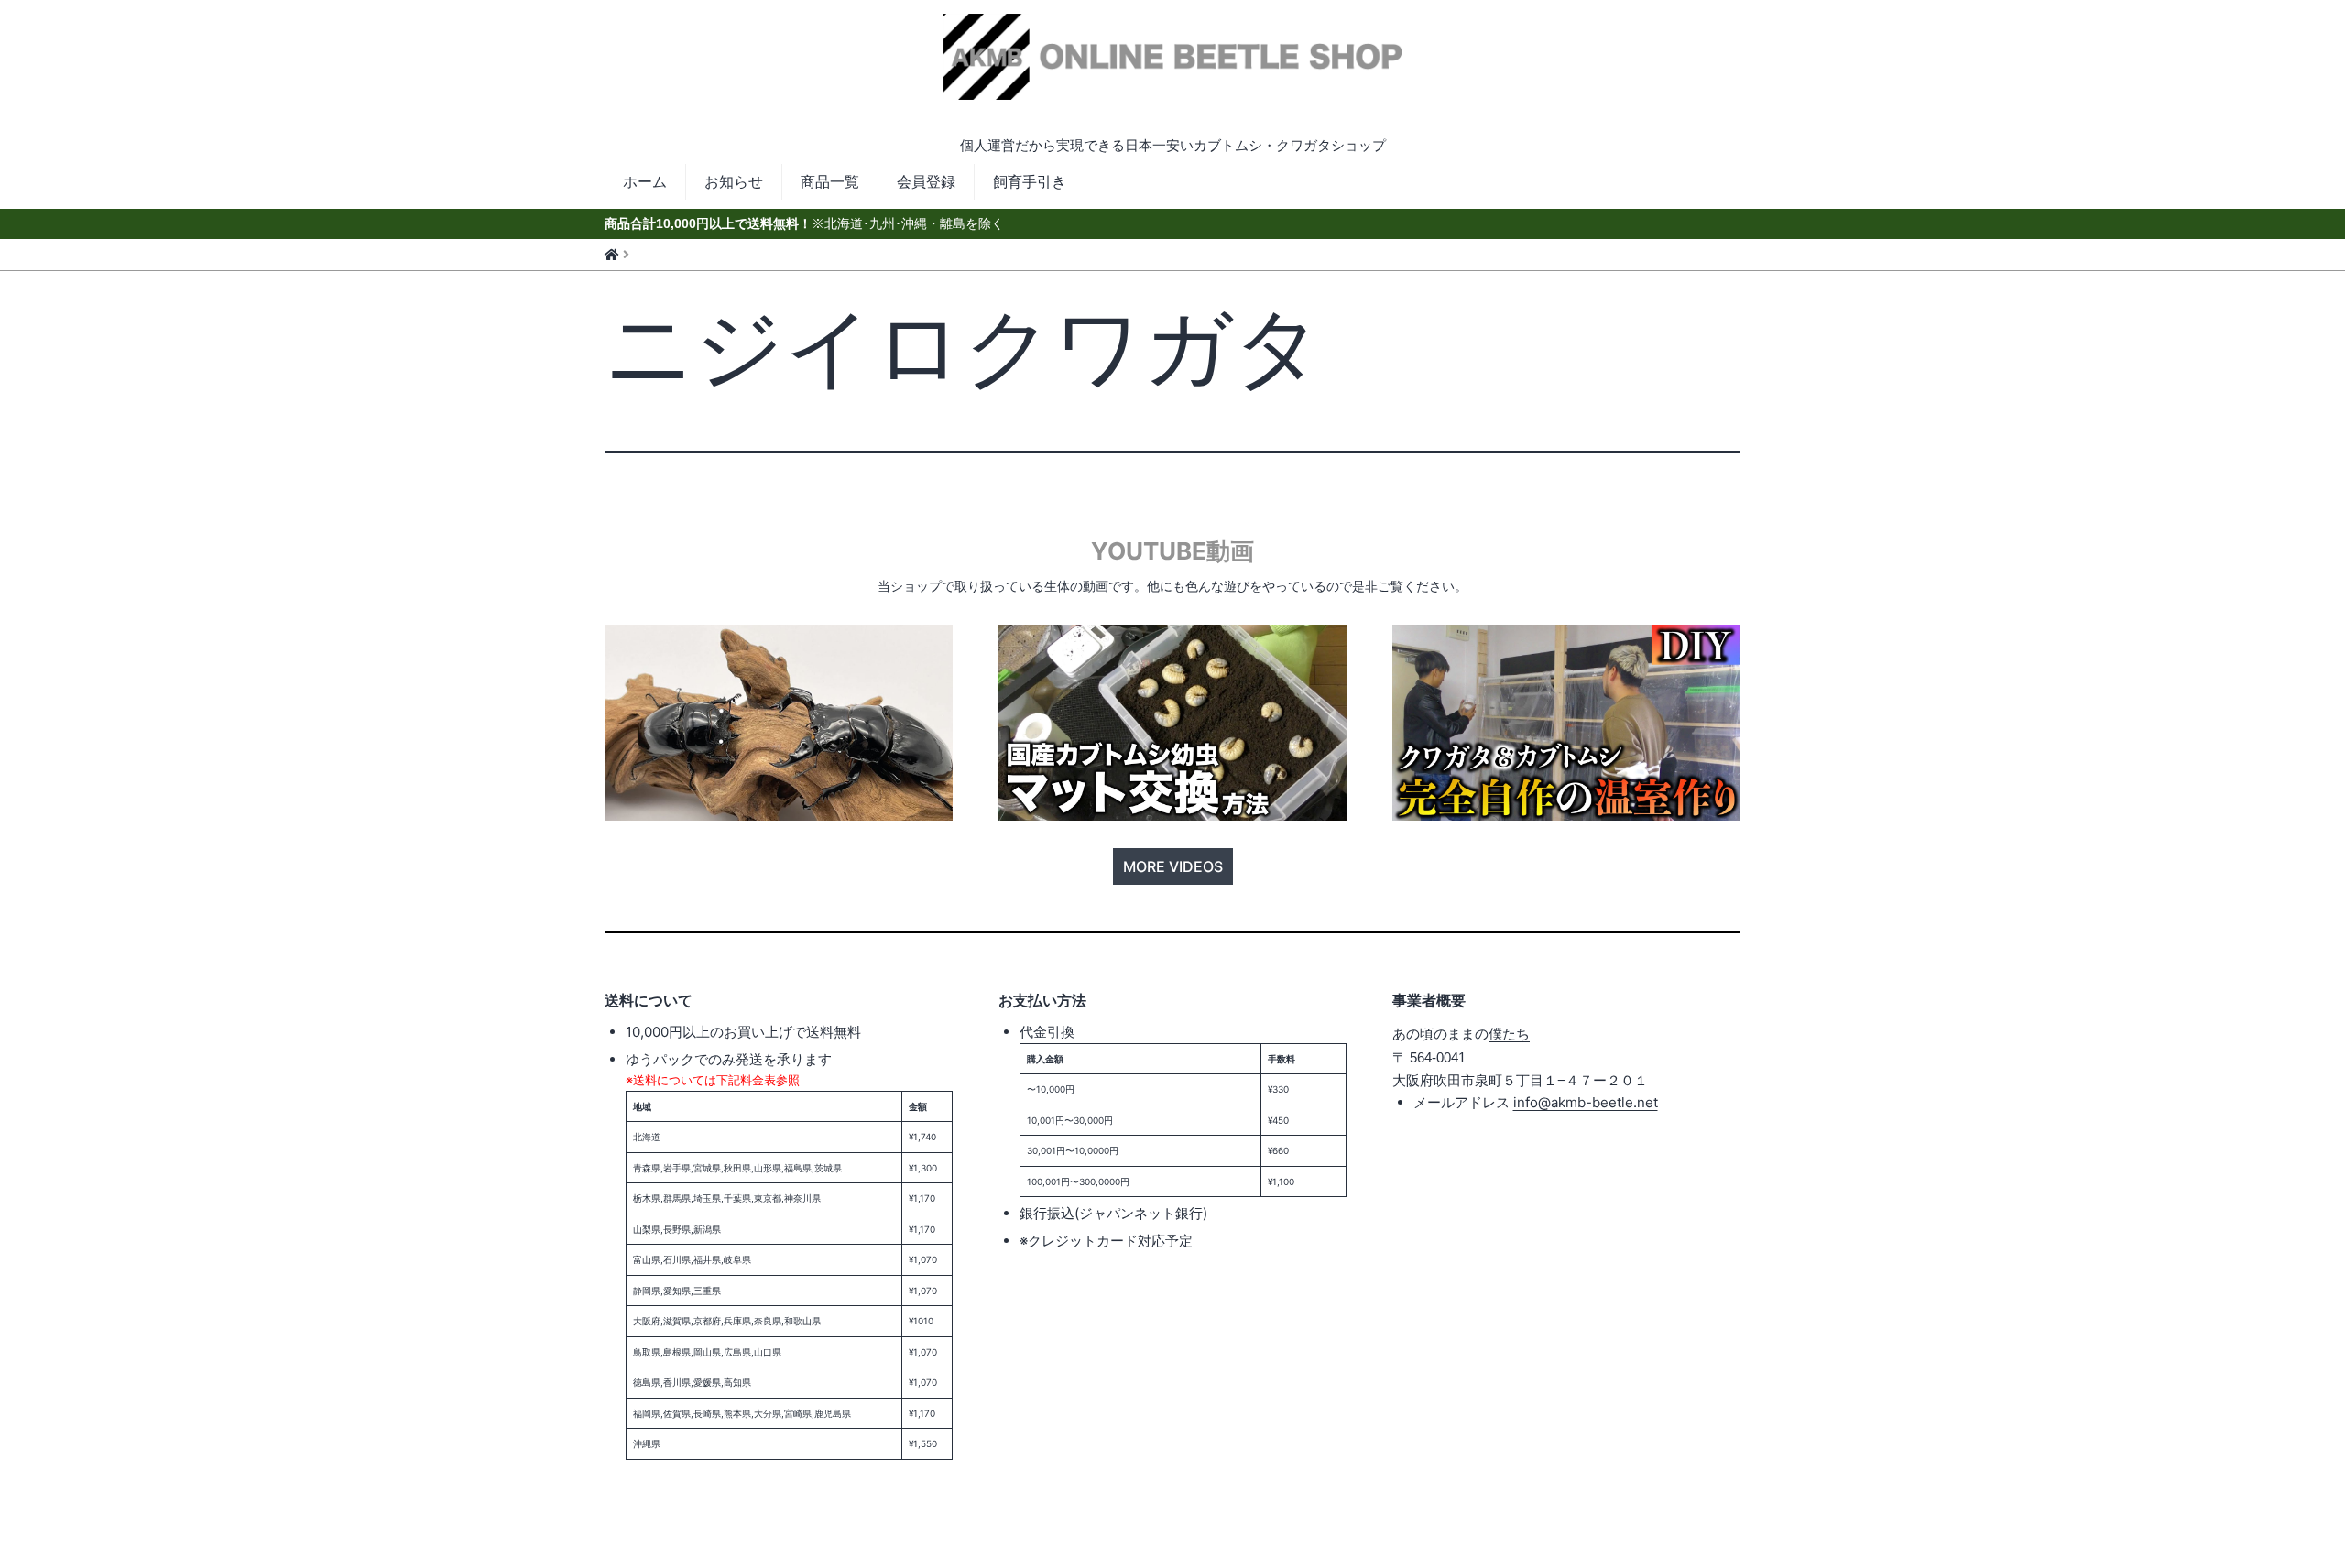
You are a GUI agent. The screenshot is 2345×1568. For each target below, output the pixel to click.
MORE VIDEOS (1173, 866)
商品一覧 (830, 181)
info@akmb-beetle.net (1586, 1102)
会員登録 (926, 181)
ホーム (645, 181)
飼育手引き (1030, 181)
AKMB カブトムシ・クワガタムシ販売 (1172, 75)
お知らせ (734, 181)
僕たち (1509, 1034)
